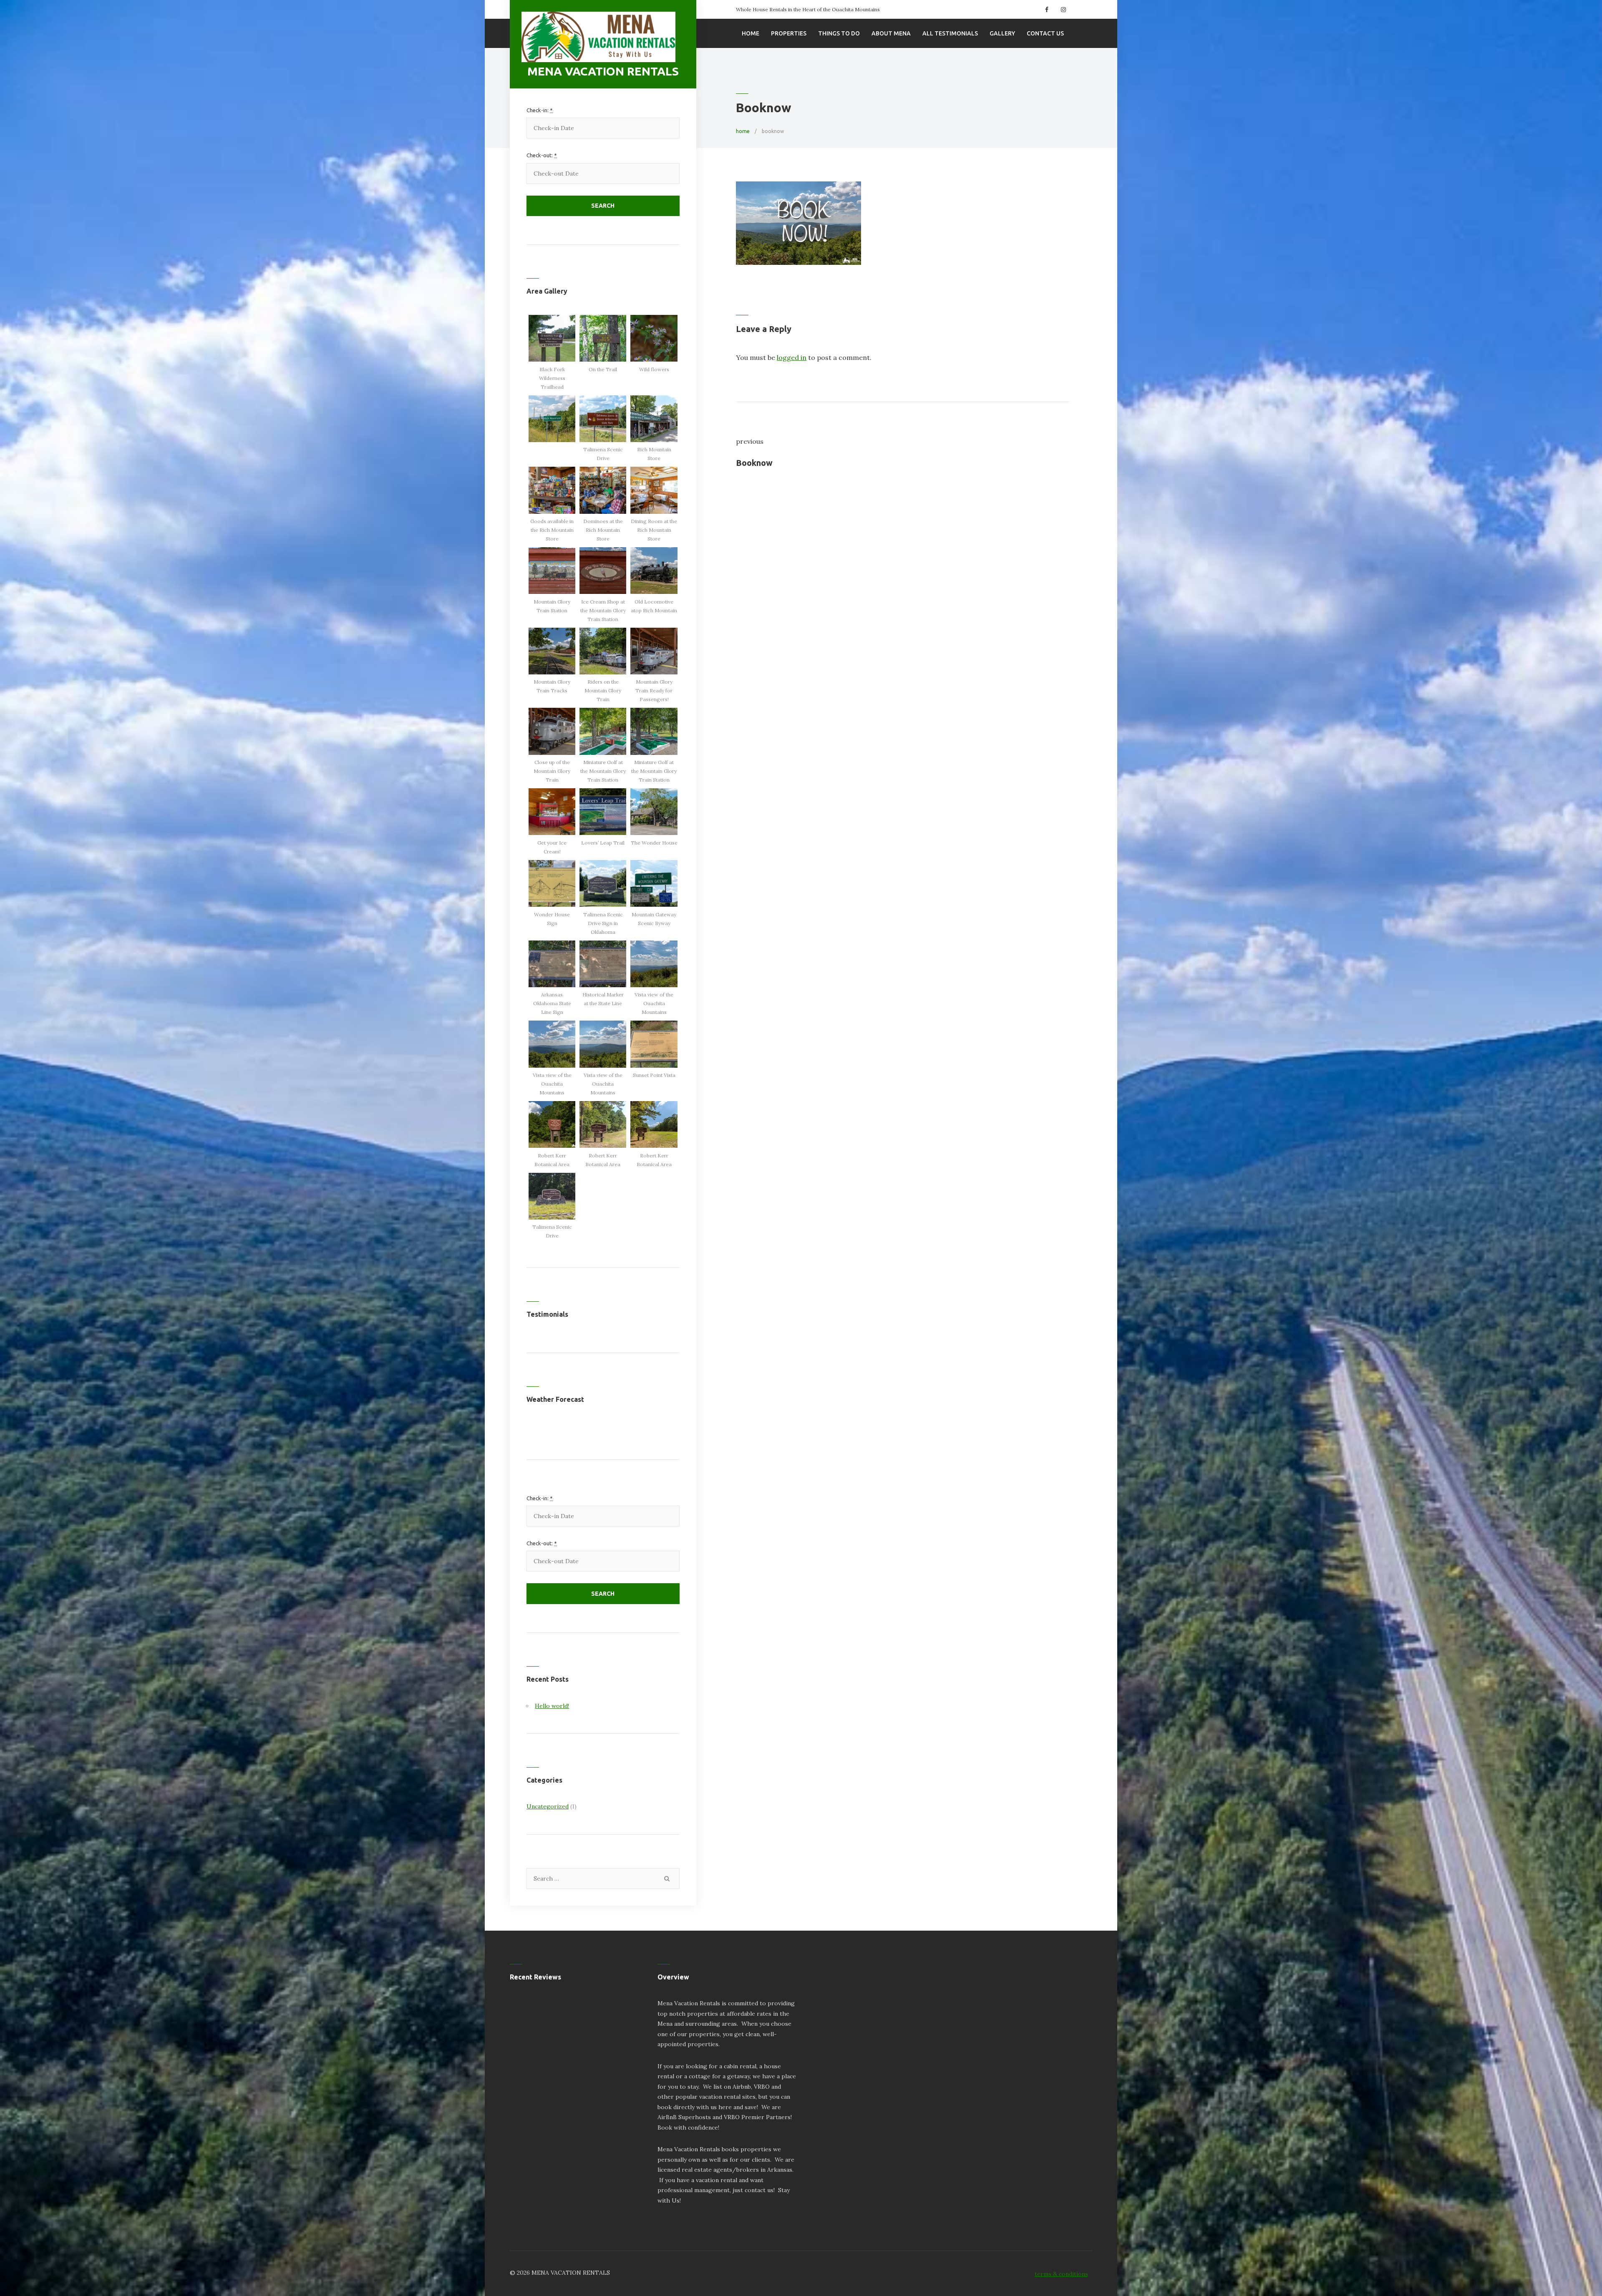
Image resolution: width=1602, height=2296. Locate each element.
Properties (789, 33)
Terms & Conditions (1061, 2274)
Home (751, 33)
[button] (552, 353)
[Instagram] (1062, 10)
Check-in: (540, 110)
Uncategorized (548, 1806)
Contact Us (1045, 33)
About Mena (891, 33)
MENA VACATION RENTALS (603, 71)
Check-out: (542, 155)
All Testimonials (950, 33)
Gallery (1002, 33)
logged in (792, 357)
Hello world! (552, 1706)
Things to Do (839, 33)
